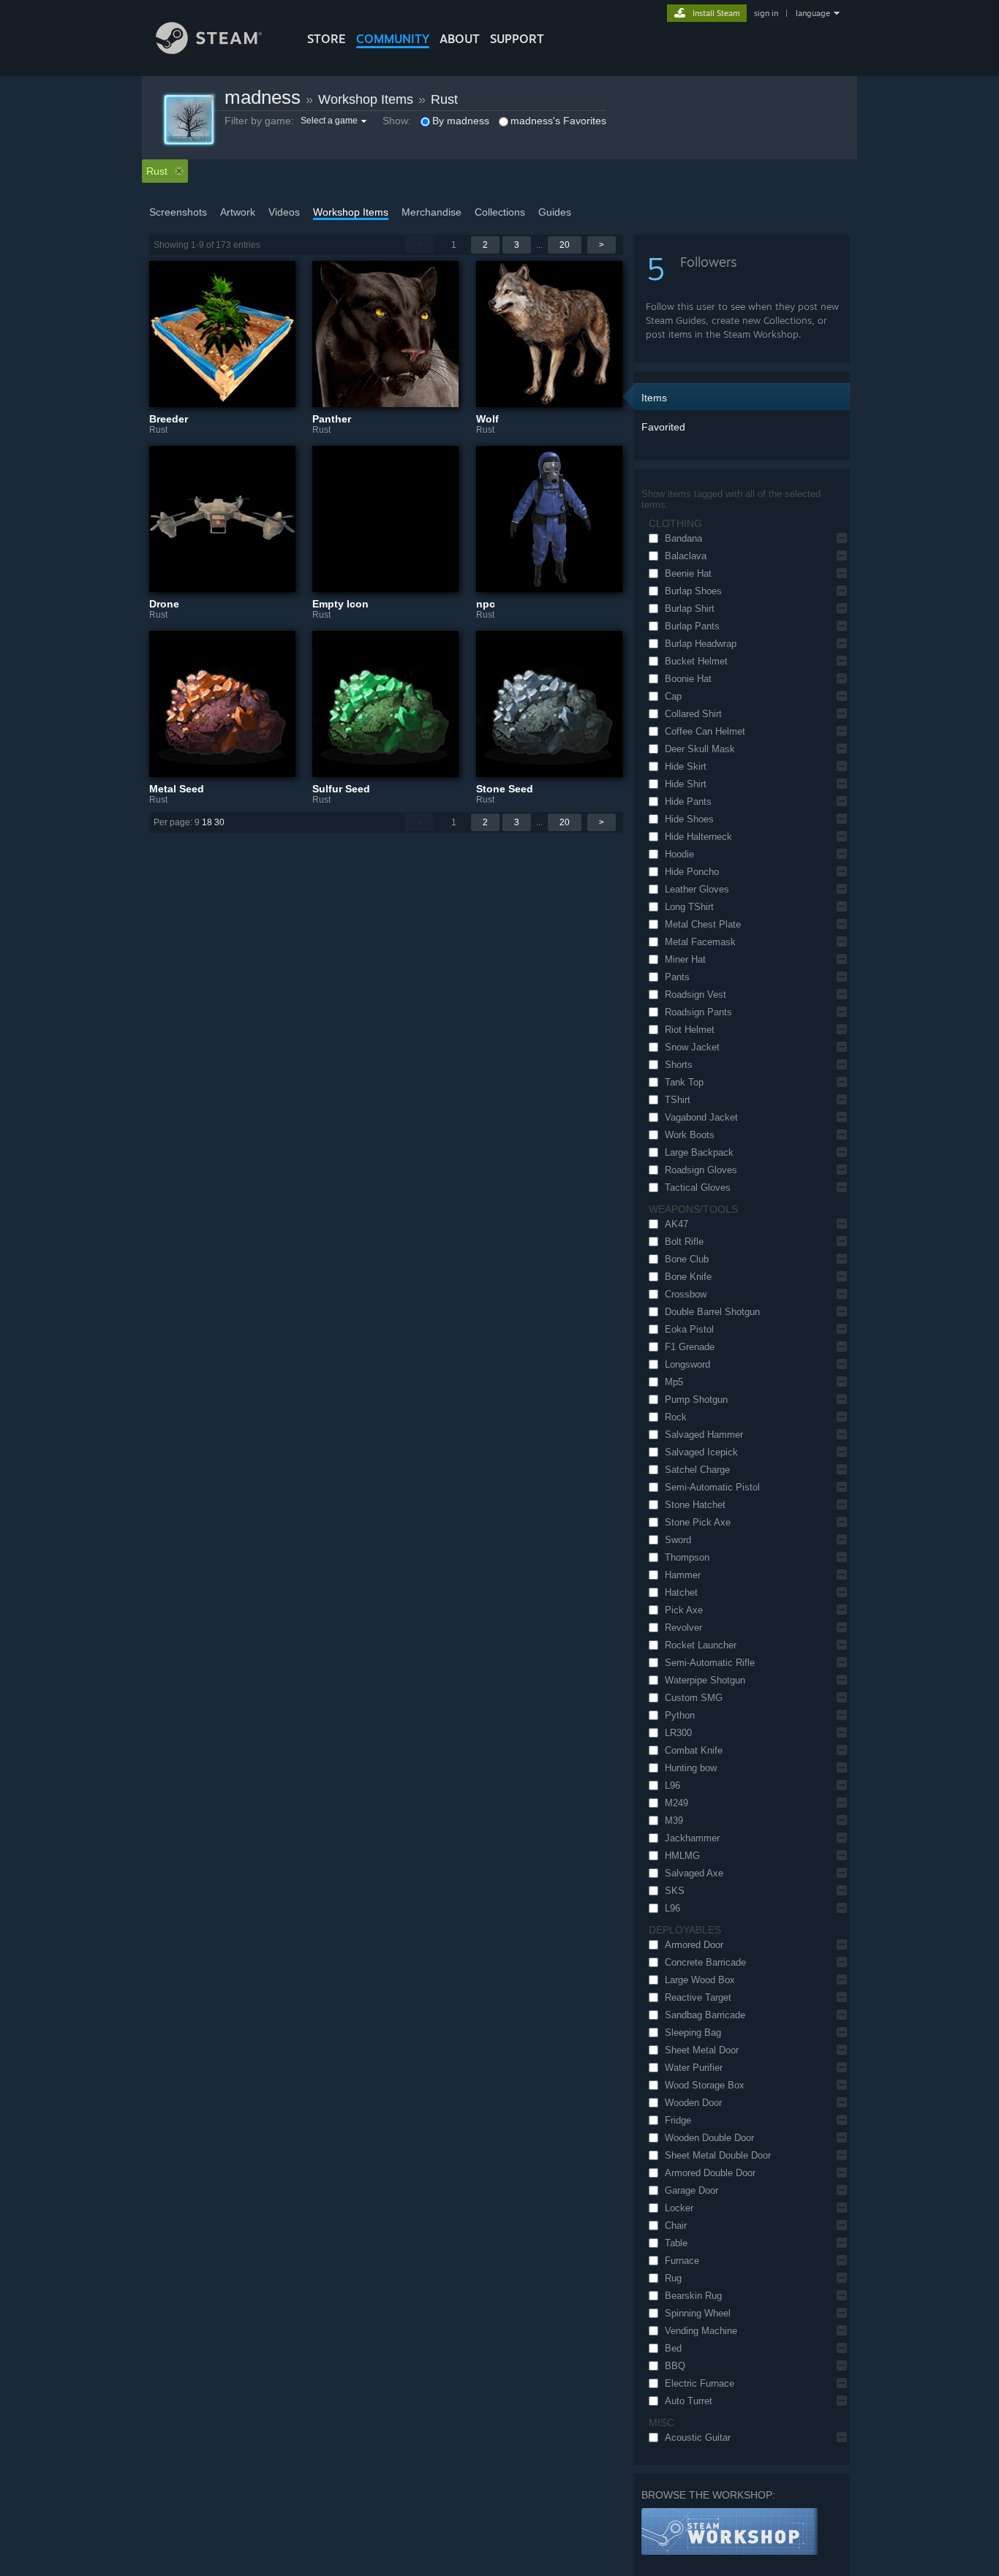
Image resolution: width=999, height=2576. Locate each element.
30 (219, 822)
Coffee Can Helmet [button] (705, 731)
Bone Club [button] (687, 1259)
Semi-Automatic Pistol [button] (712, 1487)
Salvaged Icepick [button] (701, 1452)
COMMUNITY (393, 39)
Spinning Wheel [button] (698, 2313)
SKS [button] (675, 1891)
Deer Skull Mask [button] (700, 749)
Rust (444, 99)
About (460, 39)
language (813, 13)
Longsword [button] (687, 1364)
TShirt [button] (678, 1100)
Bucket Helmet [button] (696, 661)
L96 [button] (672, 1785)
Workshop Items (366, 99)
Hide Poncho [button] (692, 872)
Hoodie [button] (679, 854)
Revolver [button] (683, 1628)
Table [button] (676, 2243)
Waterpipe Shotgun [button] (705, 1680)
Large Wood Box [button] (700, 1980)
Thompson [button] (687, 1557)
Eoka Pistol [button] (689, 1329)
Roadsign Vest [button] (695, 995)
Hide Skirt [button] (686, 766)
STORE (327, 39)
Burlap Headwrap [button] (701, 644)
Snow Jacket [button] (692, 1047)
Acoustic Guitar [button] (698, 2437)
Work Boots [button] (690, 1135)
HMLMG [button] (682, 1856)
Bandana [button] (683, 538)
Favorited (663, 427)
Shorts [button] (679, 1065)
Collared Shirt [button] (693, 714)
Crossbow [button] (686, 1294)
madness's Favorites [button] (558, 121)
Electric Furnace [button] (700, 2383)
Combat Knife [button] (694, 1750)
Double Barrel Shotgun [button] (712, 1312)
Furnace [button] (682, 2261)
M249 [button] (676, 1803)
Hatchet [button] (681, 1592)
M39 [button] (674, 1821)
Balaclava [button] (686, 556)
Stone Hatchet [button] (695, 1505)
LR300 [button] (678, 1733)
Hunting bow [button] (691, 1768)
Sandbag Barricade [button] (705, 2015)
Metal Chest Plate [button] (703, 924)
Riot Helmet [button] (690, 1030)
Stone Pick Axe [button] (698, 1522)
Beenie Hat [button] (688, 573)
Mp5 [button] (674, 1382)
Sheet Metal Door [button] (702, 2050)
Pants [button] (677, 977)
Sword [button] (678, 1540)
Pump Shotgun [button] (696, 1399)
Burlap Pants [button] (692, 626)
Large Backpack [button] (699, 1152)
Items (654, 398)
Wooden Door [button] (693, 2103)
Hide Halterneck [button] (698, 837)
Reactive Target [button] (698, 1997)
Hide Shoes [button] (689, 819)
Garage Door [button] (691, 2190)
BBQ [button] (675, 2366)
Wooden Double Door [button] (709, 2138)
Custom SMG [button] (694, 1698)
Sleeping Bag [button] (693, 2033)
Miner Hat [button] (685, 959)
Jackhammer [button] (692, 1838)
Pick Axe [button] (684, 1610)
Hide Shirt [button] (686, 784)
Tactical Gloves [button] (698, 1187)
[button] (335, 121)
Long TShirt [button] (689, 907)
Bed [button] (673, 2348)
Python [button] (680, 1715)
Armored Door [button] (694, 1945)
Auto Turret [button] (689, 2401)
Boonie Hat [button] (688, 679)
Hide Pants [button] (688, 802)
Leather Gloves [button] (697, 889)
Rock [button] (676, 1417)
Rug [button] (673, 2278)
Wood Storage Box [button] (705, 2085)
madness (263, 97)
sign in (766, 13)
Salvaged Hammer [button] (704, 1435)
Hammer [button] (683, 1575)
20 (565, 245)
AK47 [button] (676, 1224)
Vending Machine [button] (701, 2331)
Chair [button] (676, 2225)
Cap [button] (673, 696)
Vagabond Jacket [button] (701, 1117)
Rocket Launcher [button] (701, 1645)
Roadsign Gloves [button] (701, 1170)
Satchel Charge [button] (697, 1470)
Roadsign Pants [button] (698, 1012)
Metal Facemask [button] (700, 942)
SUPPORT (517, 39)
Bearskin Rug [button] (693, 2296)
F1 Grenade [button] (690, 1347)
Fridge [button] (678, 2120)
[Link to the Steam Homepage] (209, 50)
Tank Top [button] (684, 1082)
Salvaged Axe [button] (694, 1873)
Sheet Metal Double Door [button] (718, 2155)
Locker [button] (679, 2208)
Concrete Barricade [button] (705, 1962)
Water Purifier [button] (694, 2068)
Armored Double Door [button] (710, 2173)
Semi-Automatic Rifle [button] (710, 1663)
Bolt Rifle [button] (684, 1242)
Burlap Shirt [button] (690, 609)
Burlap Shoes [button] (693, 591)
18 (207, 822)
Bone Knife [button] (688, 1277)
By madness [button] (461, 121)
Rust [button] (157, 171)
